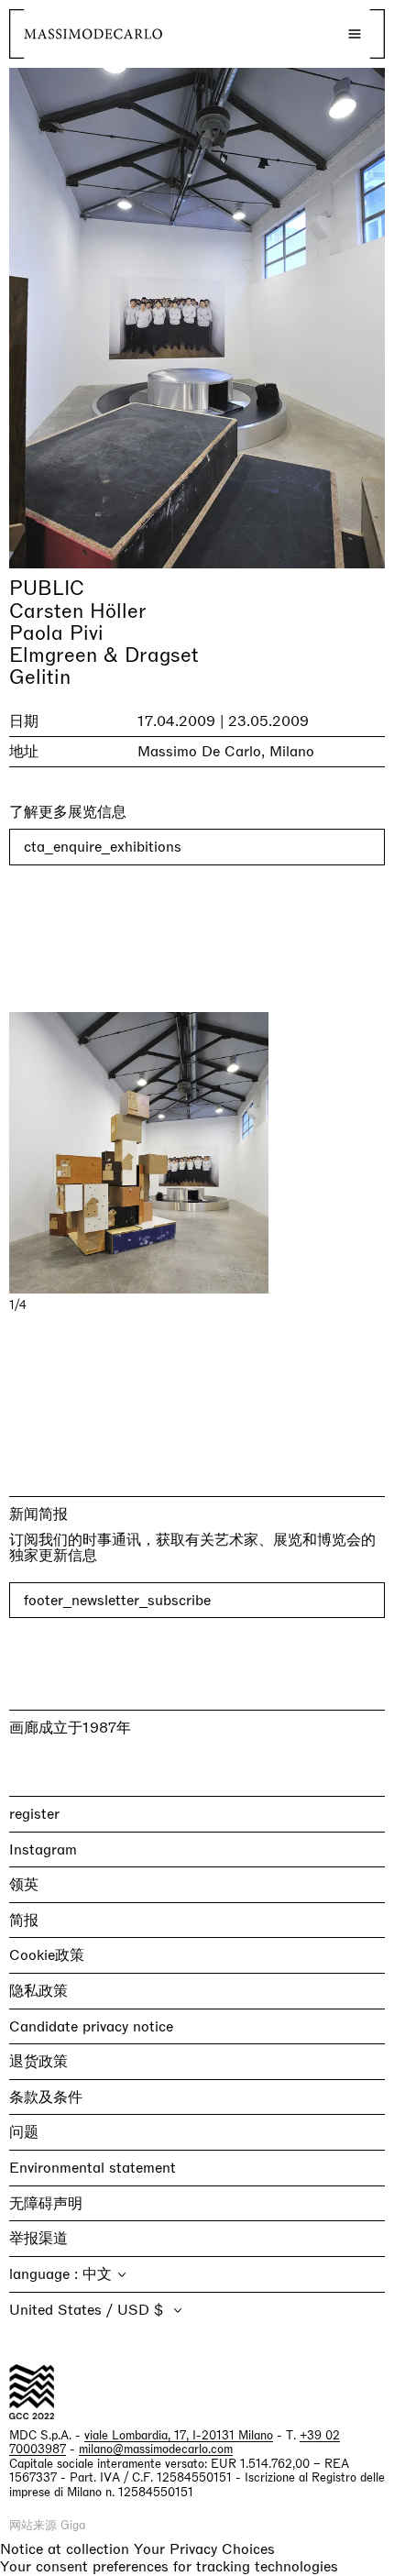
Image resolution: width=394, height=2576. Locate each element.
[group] (197, 1153)
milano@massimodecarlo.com (156, 2449)
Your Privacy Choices (204, 2549)
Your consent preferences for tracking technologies (169, 2566)
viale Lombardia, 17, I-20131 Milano (179, 2435)
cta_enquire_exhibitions (103, 847)
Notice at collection (65, 2549)
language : (46, 2274)
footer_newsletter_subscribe (117, 1600)
